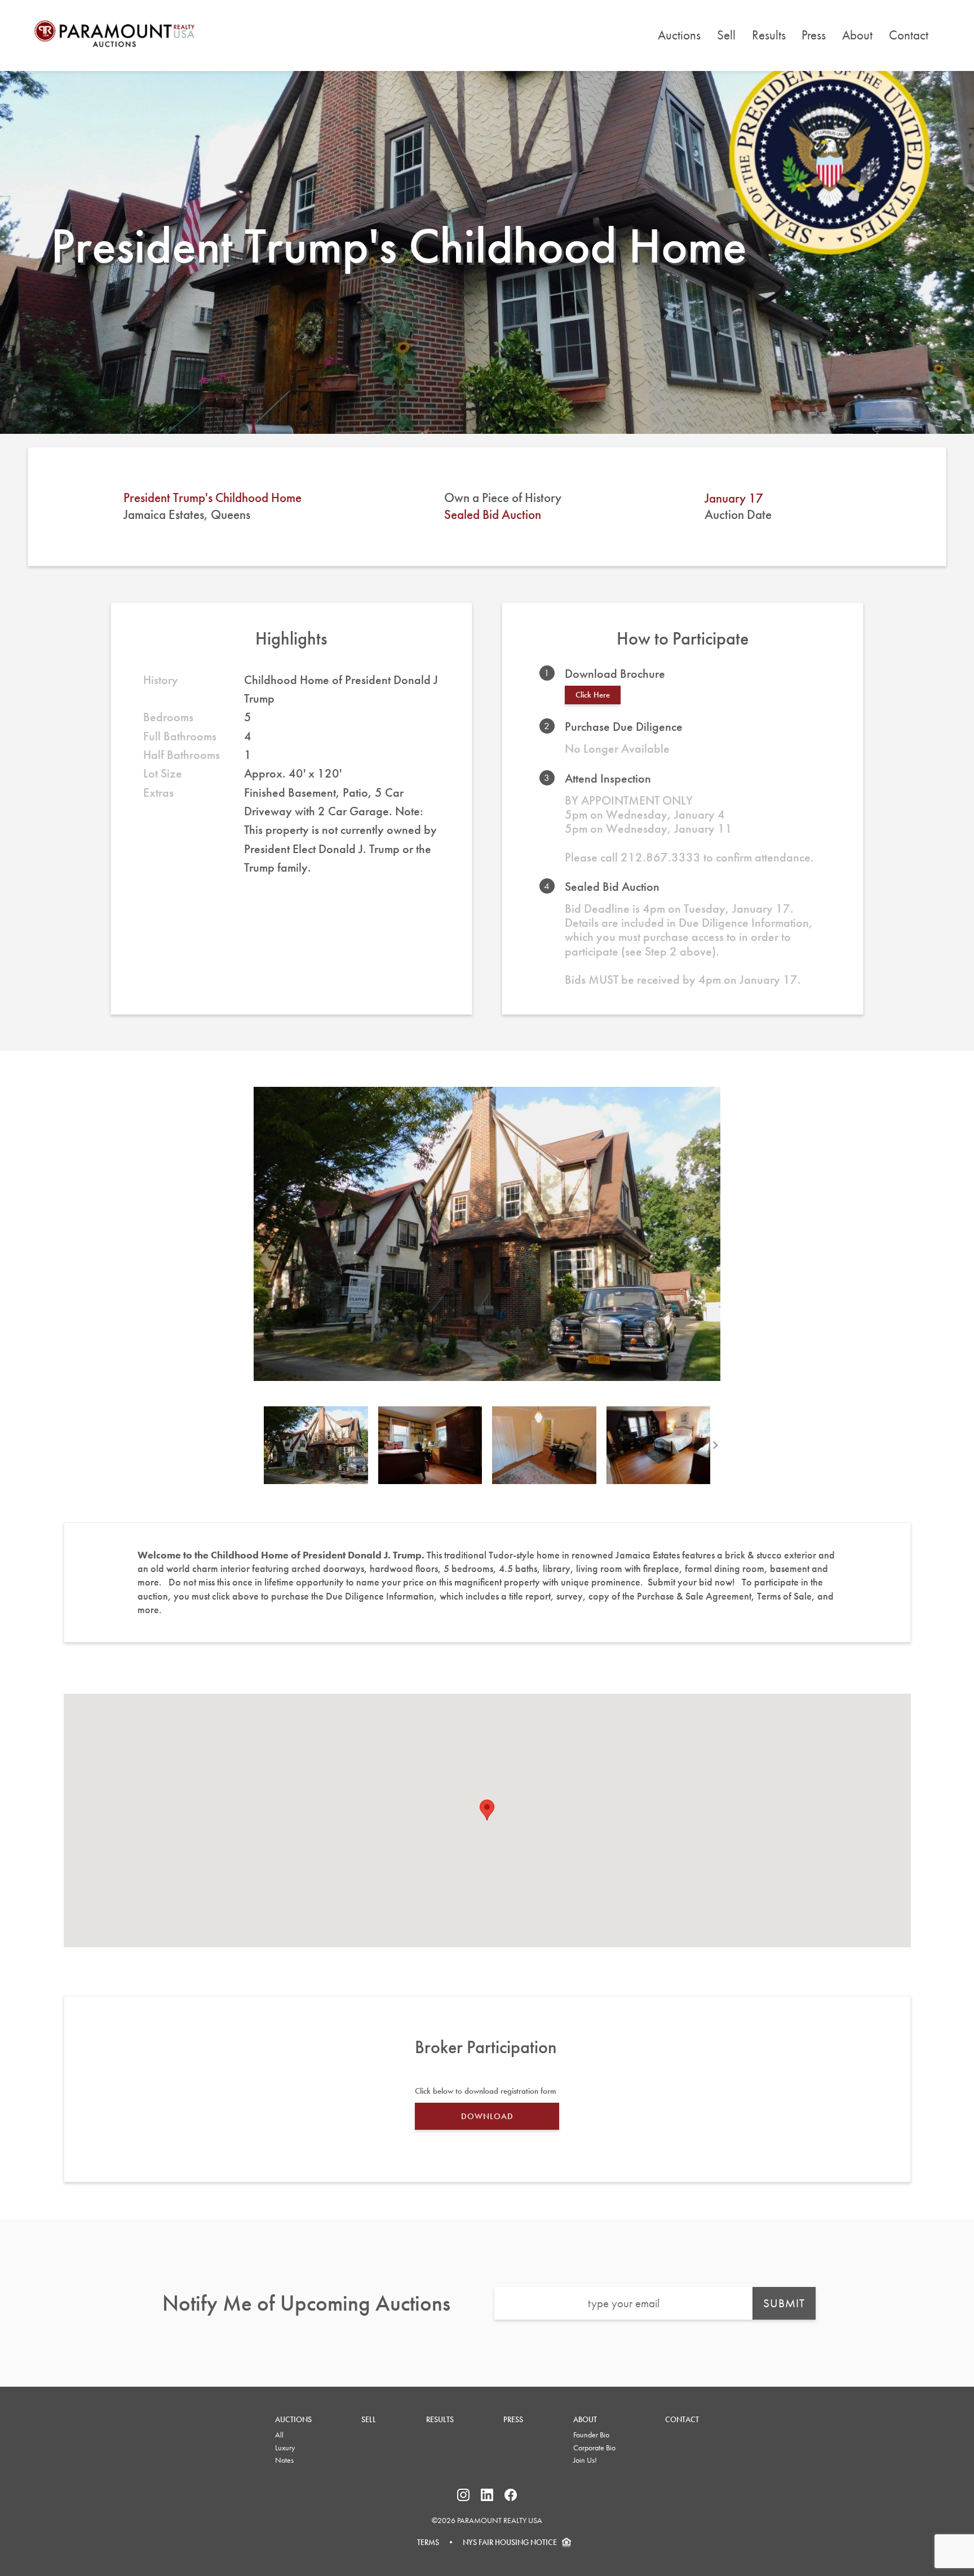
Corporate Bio (594, 2448)
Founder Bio (591, 2435)
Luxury (285, 2448)
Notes (284, 2460)
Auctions (679, 35)
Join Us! (585, 2460)
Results (769, 35)
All (279, 2435)
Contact (909, 35)
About (857, 35)
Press (814, 35)
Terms (428, 2542)
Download (487, 2116)
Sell (726, 35)
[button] (487, 1810)
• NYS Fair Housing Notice (498, 2542)
